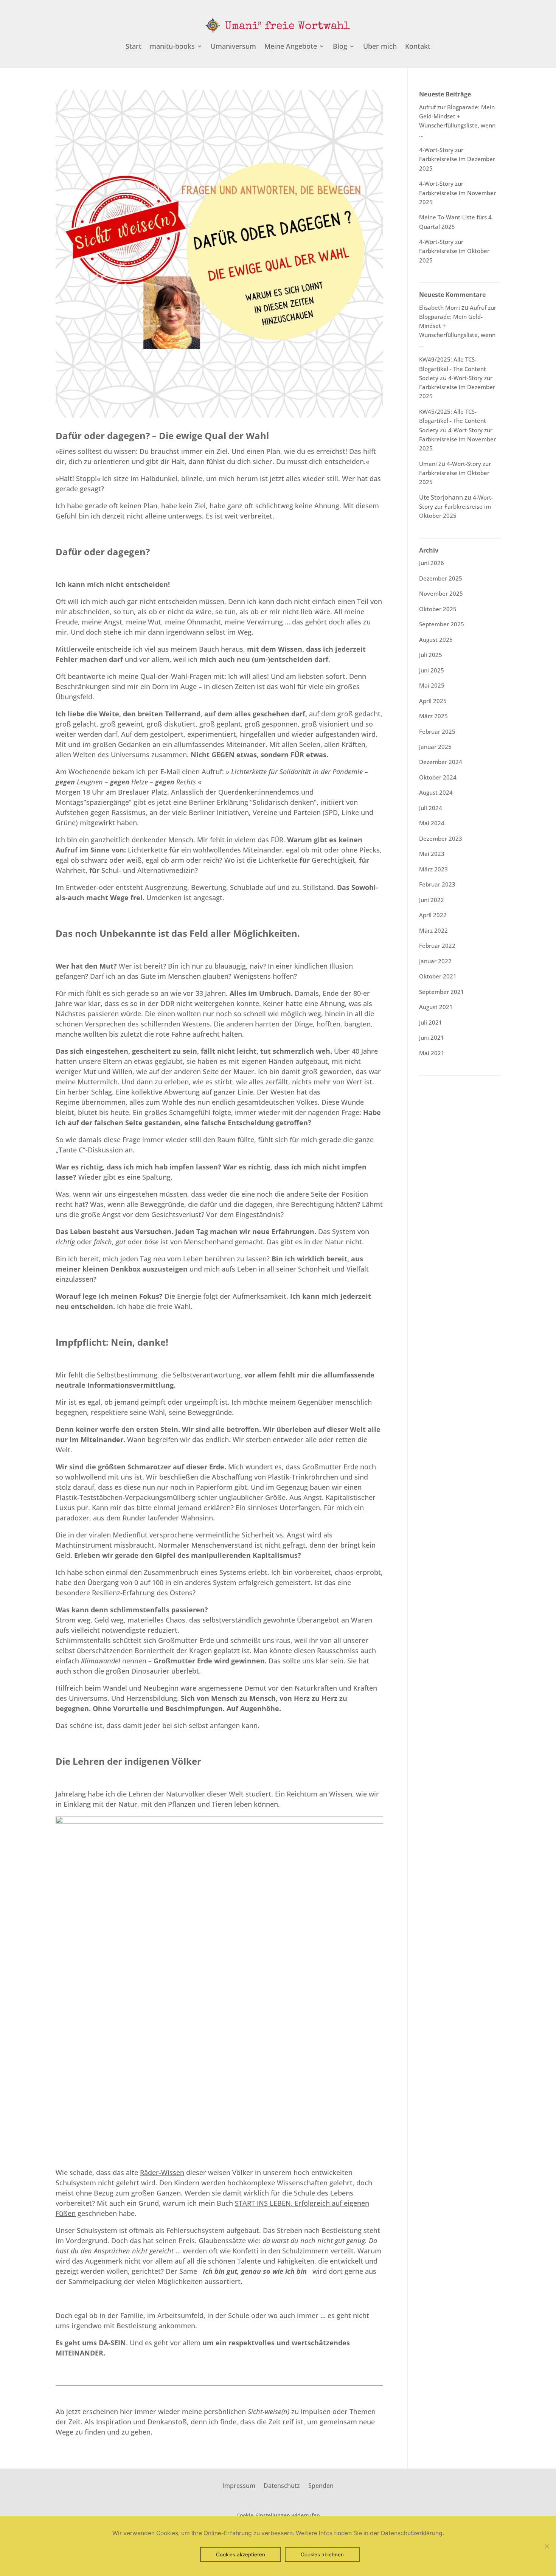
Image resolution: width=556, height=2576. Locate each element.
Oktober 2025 (438, 609)
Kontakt (418, 47)
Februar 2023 (437, 884)
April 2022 (433, 915)
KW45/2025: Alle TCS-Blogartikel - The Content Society (453, 421)
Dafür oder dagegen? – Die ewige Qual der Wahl (162, 436)
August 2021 (436, 1007)
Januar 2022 (435, 961)
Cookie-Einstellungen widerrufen (278, 2515)
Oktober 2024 (438, 777)
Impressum (239, 2485)
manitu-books (172, 47)
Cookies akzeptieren (241, 2554)
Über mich (380, 47)
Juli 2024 (431, 808)
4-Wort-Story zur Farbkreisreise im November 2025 (457, 193)
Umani (428, 464)
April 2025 (433, 701)
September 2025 (442, 624)
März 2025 (433, 716)
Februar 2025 (437, 731)
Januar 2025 (435, 747)
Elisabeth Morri (440, 307)
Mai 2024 (432, 823)
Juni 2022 (432, 900)
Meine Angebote (291, 47)
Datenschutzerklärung (412, 2533)
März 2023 (433, 869)
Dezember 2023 (441, 838)
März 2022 (433, 930)
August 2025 (436, 640)
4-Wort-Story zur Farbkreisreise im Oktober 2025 (454, 251)
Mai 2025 (432, 685)
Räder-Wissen (162, 2172)
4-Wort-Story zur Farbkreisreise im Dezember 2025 (457, 159)
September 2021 (442, 992)
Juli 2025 (431, 655)
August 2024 (436, 792)
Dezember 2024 (441, 762)
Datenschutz (282, 2485)
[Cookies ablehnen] (547, 2546)
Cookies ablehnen (322, 2554)
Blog (340, 47)
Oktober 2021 (438, 976)
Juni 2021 (432, 1037)
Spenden (321, 2485)
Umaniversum (233, 47)
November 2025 (441, 593)
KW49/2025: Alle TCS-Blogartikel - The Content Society (453, 369)
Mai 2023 (432, 854)
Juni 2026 (432, 563)
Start (134, 47)
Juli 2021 (431, 1022)
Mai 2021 (432, 1053)
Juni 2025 (432, 670)
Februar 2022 (437, 946)
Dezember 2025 (441, 578)
